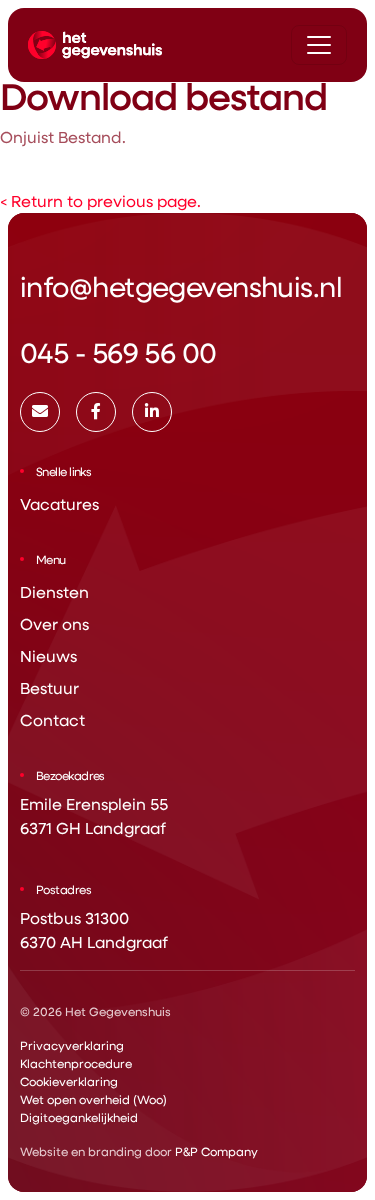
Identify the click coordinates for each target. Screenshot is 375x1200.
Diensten (54, 591)
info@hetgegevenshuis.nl (181, 285)
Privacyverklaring (72, 1045)
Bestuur (49, 687)
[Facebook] (96, 412)
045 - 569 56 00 (118, 351)
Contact (52, 719)
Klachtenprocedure (76, 1063)
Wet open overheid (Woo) (93, 1099)
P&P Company (216, 1151)
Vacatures (59, 503)
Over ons (54, 623)
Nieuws (48, 655)
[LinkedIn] (152, 412)
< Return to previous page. (100, 200)
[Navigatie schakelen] (319, 45)
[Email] (40, 412)
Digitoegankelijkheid (79, 1117)
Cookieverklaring (69, 1081)
